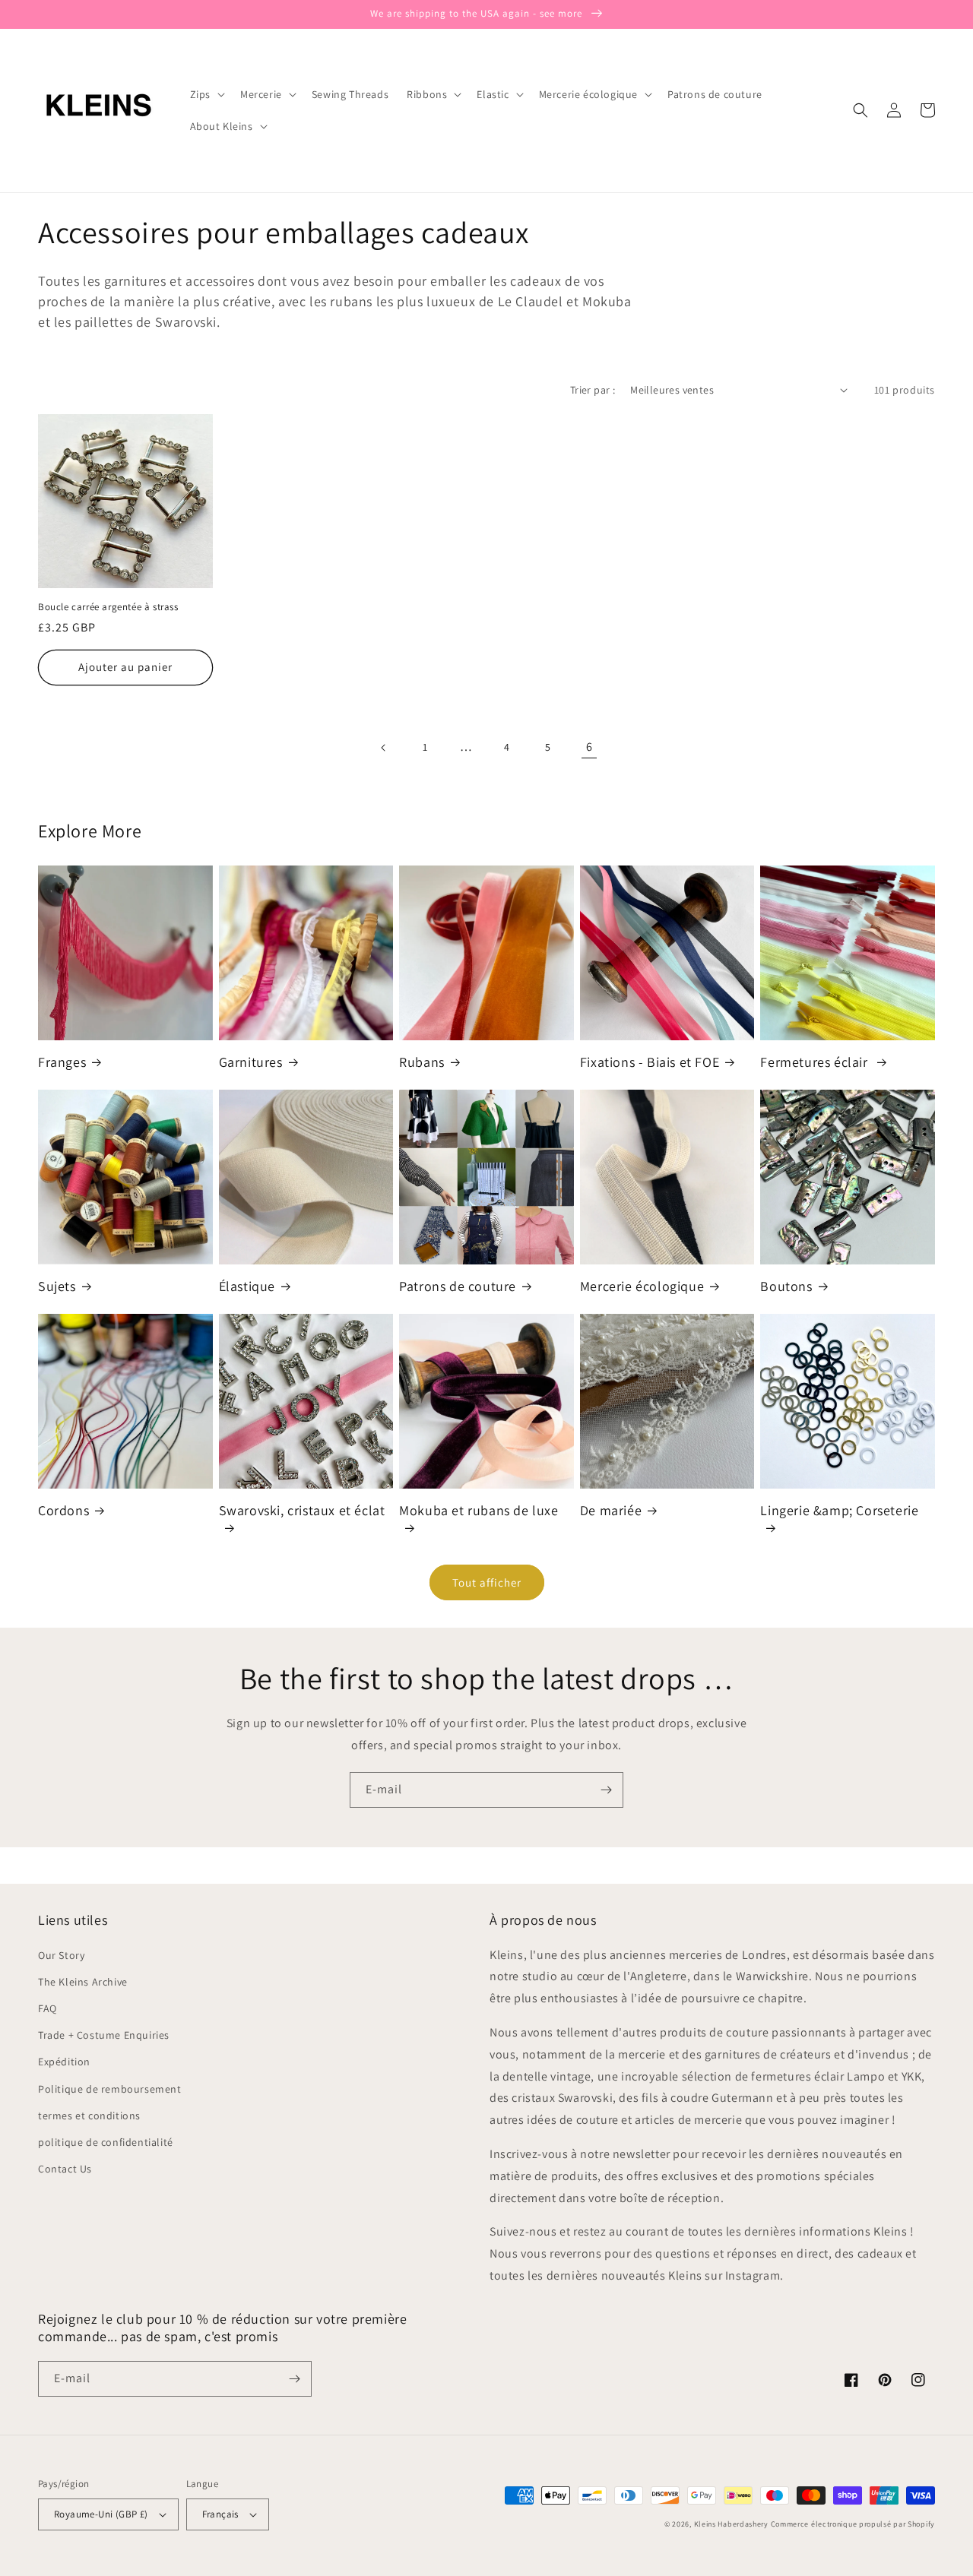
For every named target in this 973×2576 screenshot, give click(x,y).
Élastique (247, 1286)
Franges (62, 1062)
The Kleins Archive (83, 1982)
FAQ (48, 2008)
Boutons (786, 1286)
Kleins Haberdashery (731, 2524)
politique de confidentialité (106, 2142)
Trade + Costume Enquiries (104, 2035)
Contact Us (65, 2169)
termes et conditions (89, 2116)
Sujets (57, 1286)
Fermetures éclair (816, 1062)
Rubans (422, 1062)
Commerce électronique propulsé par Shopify (853, 2524)
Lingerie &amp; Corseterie (839, 1510)
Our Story (61, 1955)
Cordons (63, 1510)
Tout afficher (487, 1582)
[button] (206, 94)
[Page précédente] (384, 748)
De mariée (611, 1510)
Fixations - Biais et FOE (650, 1062)
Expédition (64, 2062)
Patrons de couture (458, 1286)
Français (220, 2514)
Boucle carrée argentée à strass (108, 607)
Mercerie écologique (642, 1286)
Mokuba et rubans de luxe (479, 1510)
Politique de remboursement (110, 2089)
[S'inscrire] (606, 1790)
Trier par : (593, 390)
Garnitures (251, 1062)
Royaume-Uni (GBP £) (101, 2514)
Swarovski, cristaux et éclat (302, 1510)
